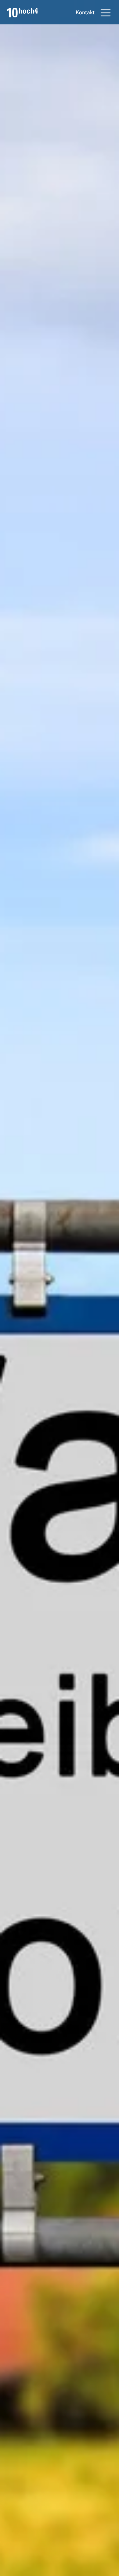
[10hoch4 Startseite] (23, 13)
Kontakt (85, 13)
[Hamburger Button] (106, 13)
